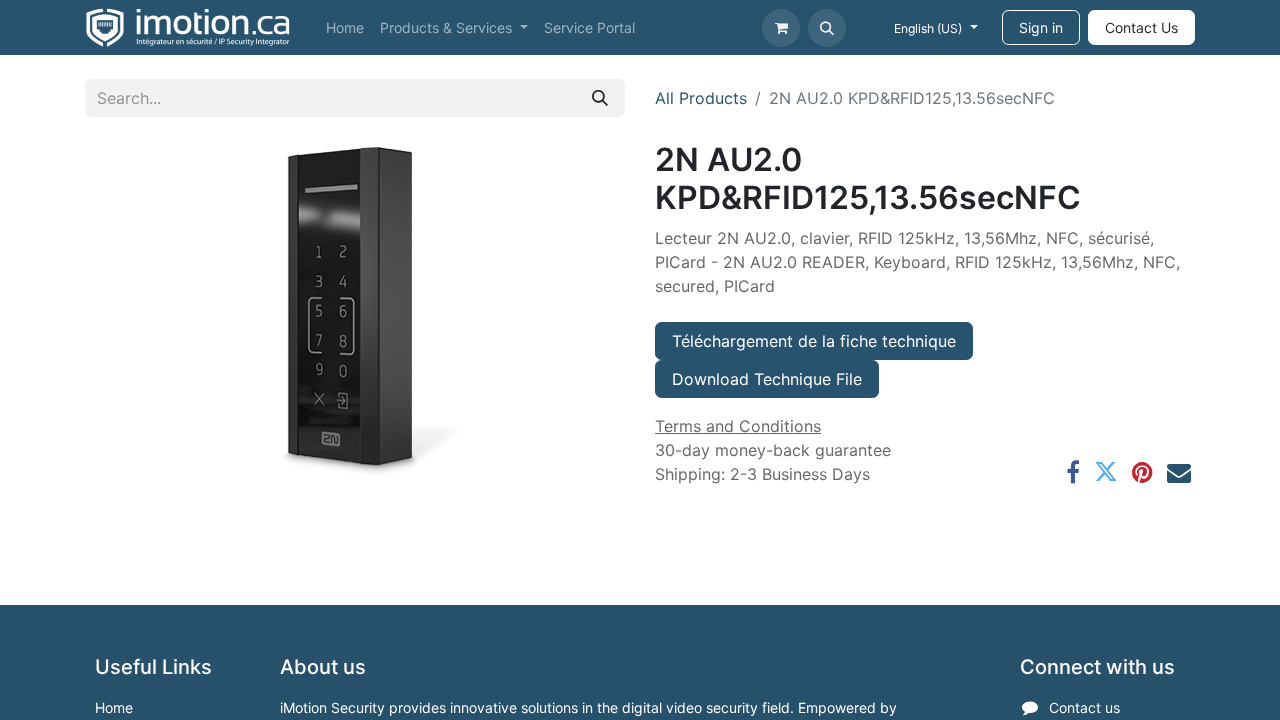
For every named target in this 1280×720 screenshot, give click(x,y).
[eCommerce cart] (781, 28)
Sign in (1041, 27)
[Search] (600, 98)
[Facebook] (1073, 472)
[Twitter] (1106, 472)
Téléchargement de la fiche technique (814, 341)
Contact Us (1141, 27)
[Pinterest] (1142, 472)
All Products (701, 98)
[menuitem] (345, 27)
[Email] (1179, 472)
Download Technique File (767, 379)
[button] (827, 28)
